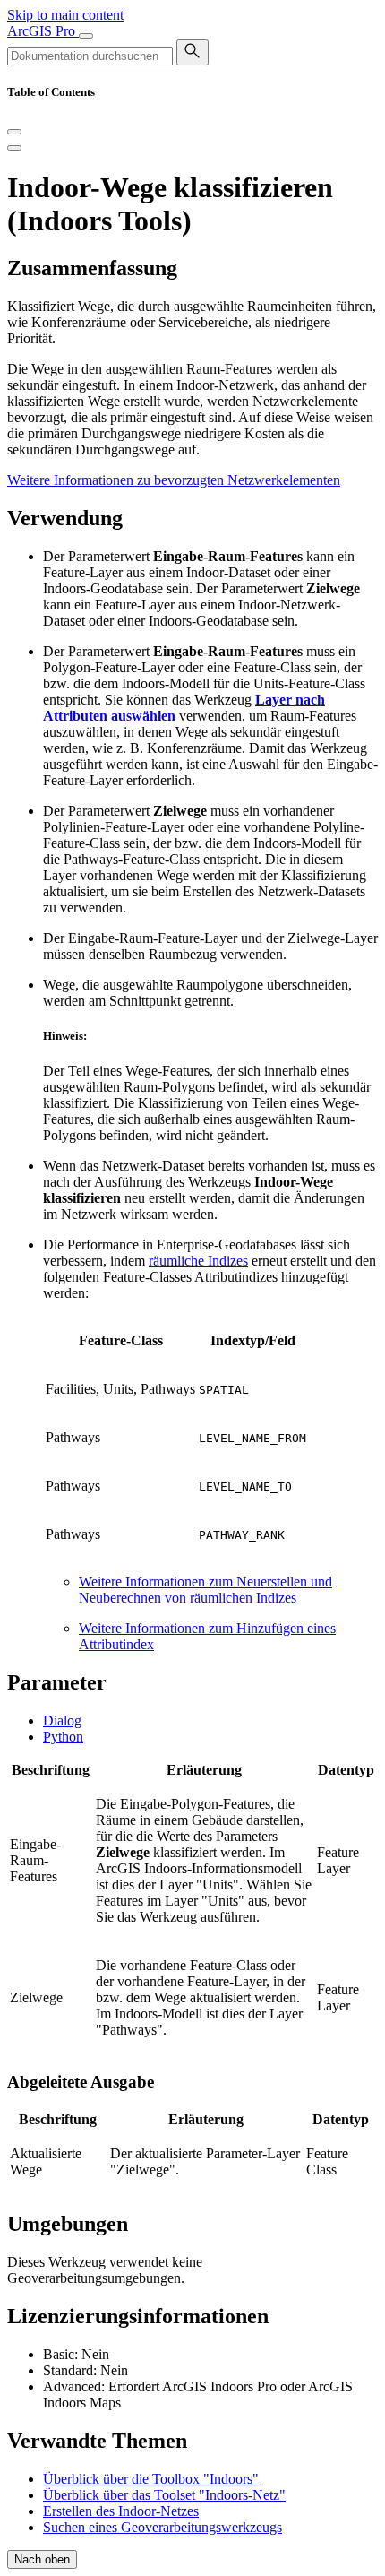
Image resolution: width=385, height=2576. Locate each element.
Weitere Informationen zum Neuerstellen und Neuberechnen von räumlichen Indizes (205, 1590)
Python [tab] (63, 1737)
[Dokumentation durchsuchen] (192, 52)
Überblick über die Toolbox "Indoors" (151, 2479)
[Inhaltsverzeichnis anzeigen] (14, 148)
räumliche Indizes (198, 1261)
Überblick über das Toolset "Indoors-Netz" (164, 2495)
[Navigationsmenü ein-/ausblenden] (86, 36)
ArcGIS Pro (43, 31)
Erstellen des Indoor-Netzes (121, 2511)
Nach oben (42, 2559)
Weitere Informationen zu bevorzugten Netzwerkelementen (174, 480)
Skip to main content (65, 15)
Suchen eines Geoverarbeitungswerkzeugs (163, 2527)
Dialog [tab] (62, 1720)
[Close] (14, 132)
